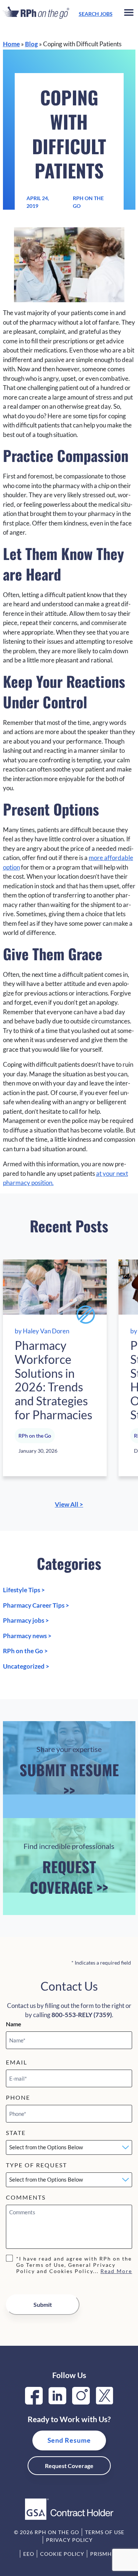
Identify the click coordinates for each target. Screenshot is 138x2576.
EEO (29, 2554)
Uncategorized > (26, 1666)
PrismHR (103, 2554)
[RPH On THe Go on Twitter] (105, 2402)
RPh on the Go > (25, 1651)
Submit (43, 2304)
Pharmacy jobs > (26, 1620)
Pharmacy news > (27, 1636)
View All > (69, 1504)
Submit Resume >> (69, 1773)
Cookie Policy (62, 2554)
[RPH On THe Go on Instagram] (81, 2402)
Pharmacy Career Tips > (36, 1605)
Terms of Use (105, 2532)
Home (11, 44)
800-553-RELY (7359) (82, 2015)
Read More (116, 2271)
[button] (129, 14)
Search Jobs (96, 14)
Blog (31, 44)
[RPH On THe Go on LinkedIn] (57, 2402)
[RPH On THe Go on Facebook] (34, 2402)
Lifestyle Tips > (24, 1590)
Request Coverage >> (69, 1870)
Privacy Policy (69, 2540)
